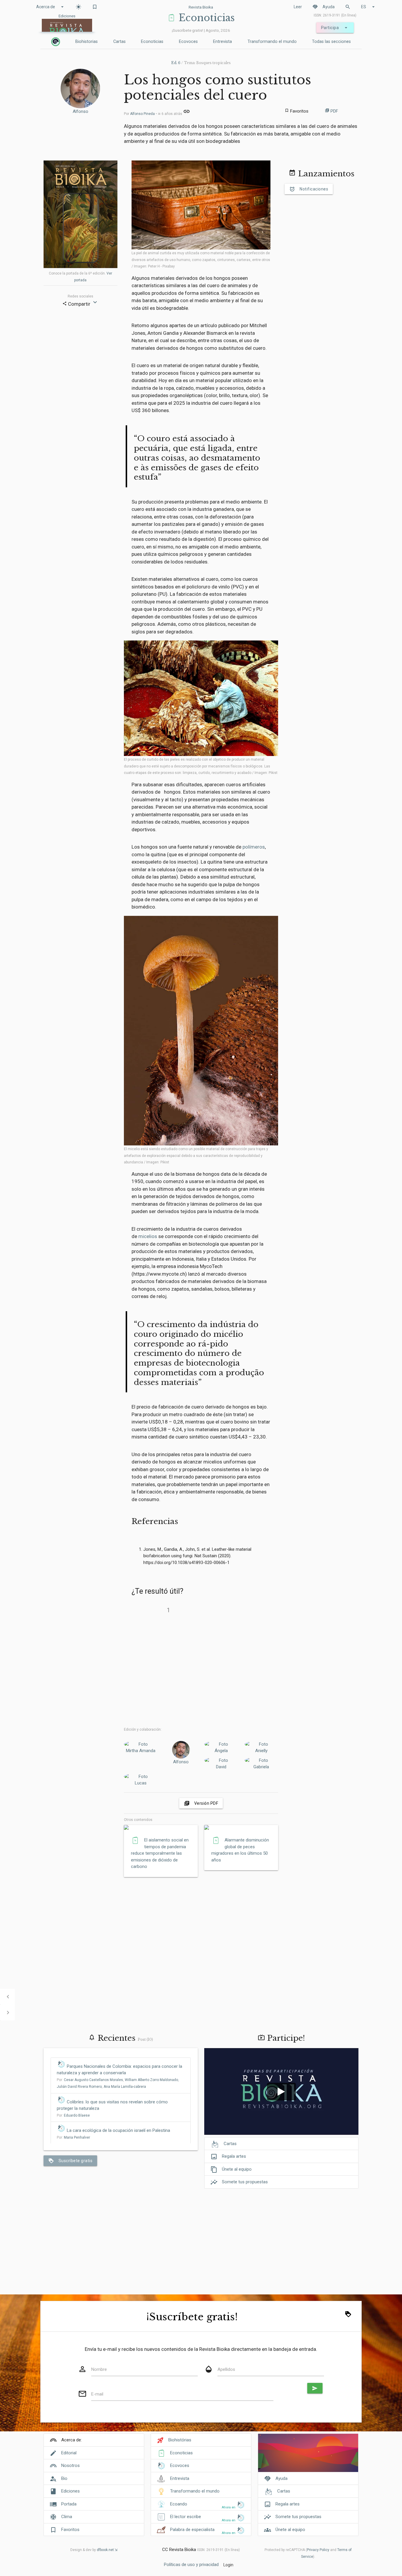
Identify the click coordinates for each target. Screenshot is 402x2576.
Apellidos (226, 2369)
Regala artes (228, 2157)
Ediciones (70, 2491)
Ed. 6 (176, 63)
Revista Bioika (201, 7)
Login (228, 2565)
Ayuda (323, 7)
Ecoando (179, 2504)
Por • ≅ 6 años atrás (153, 114)
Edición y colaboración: (143, 1729)
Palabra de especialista (192, 2530)
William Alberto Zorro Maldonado (151, 2080)
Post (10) (145, 2039)
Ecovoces (188, 42)
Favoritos (70, 2530)
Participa (335, 28)
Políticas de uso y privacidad (191, 2565)
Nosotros (70, 2465)
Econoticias (152, 42)
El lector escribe (186, 2517)
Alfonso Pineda (142, 114)
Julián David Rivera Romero (79, 2087)
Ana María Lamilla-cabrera (125, 2087)
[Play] (281, 2092)
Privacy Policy (318, 2550)
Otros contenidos (138, 1820)
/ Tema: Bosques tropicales (201, 63)
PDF (332, 111)
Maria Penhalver (77, 2137)
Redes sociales (80, 296)
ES (369, 7)
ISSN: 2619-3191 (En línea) (335, 15)
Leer (298, 7)
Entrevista (222, 42)
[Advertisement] (201, 1670)
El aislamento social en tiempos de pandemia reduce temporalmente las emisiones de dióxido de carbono (160, 1853)
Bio (64, 2478)
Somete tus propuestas (239, 2182)
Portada (69, 2504)
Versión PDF (201, 1803)
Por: (73, 2115)
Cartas (119, 42)
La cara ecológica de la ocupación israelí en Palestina (118, 2130)
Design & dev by (92, 2550)
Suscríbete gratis (70, 2161)
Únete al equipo (231, 2169)
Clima (67, 2517)
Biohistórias (180, 2440)
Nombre (99, 2369)
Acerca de (51, 7)
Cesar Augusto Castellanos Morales (93, 2080)
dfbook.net (105, 2550)
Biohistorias (87, 42)
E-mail (97, 2394)
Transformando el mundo (272, 42)
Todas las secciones (331, 42)
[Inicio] (56, 42)
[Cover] (308, 2456)
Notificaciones (309, 189)
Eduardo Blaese (77, 2115)
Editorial (69, 2453)
